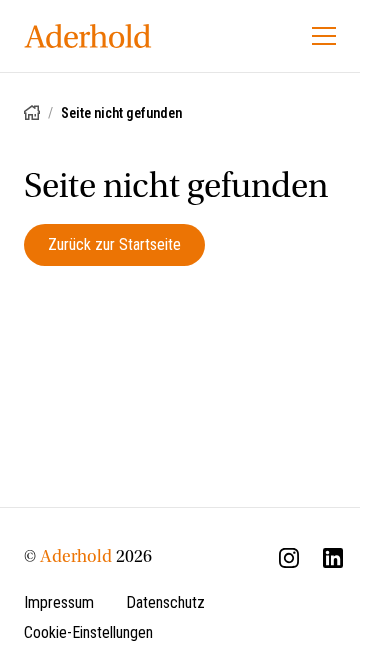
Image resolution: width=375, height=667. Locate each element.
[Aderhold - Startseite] (88, 36)
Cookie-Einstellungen (88, 632)
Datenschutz (165, 602)
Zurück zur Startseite (114, 244)
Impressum (59, 602)
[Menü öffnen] (324, 36)
